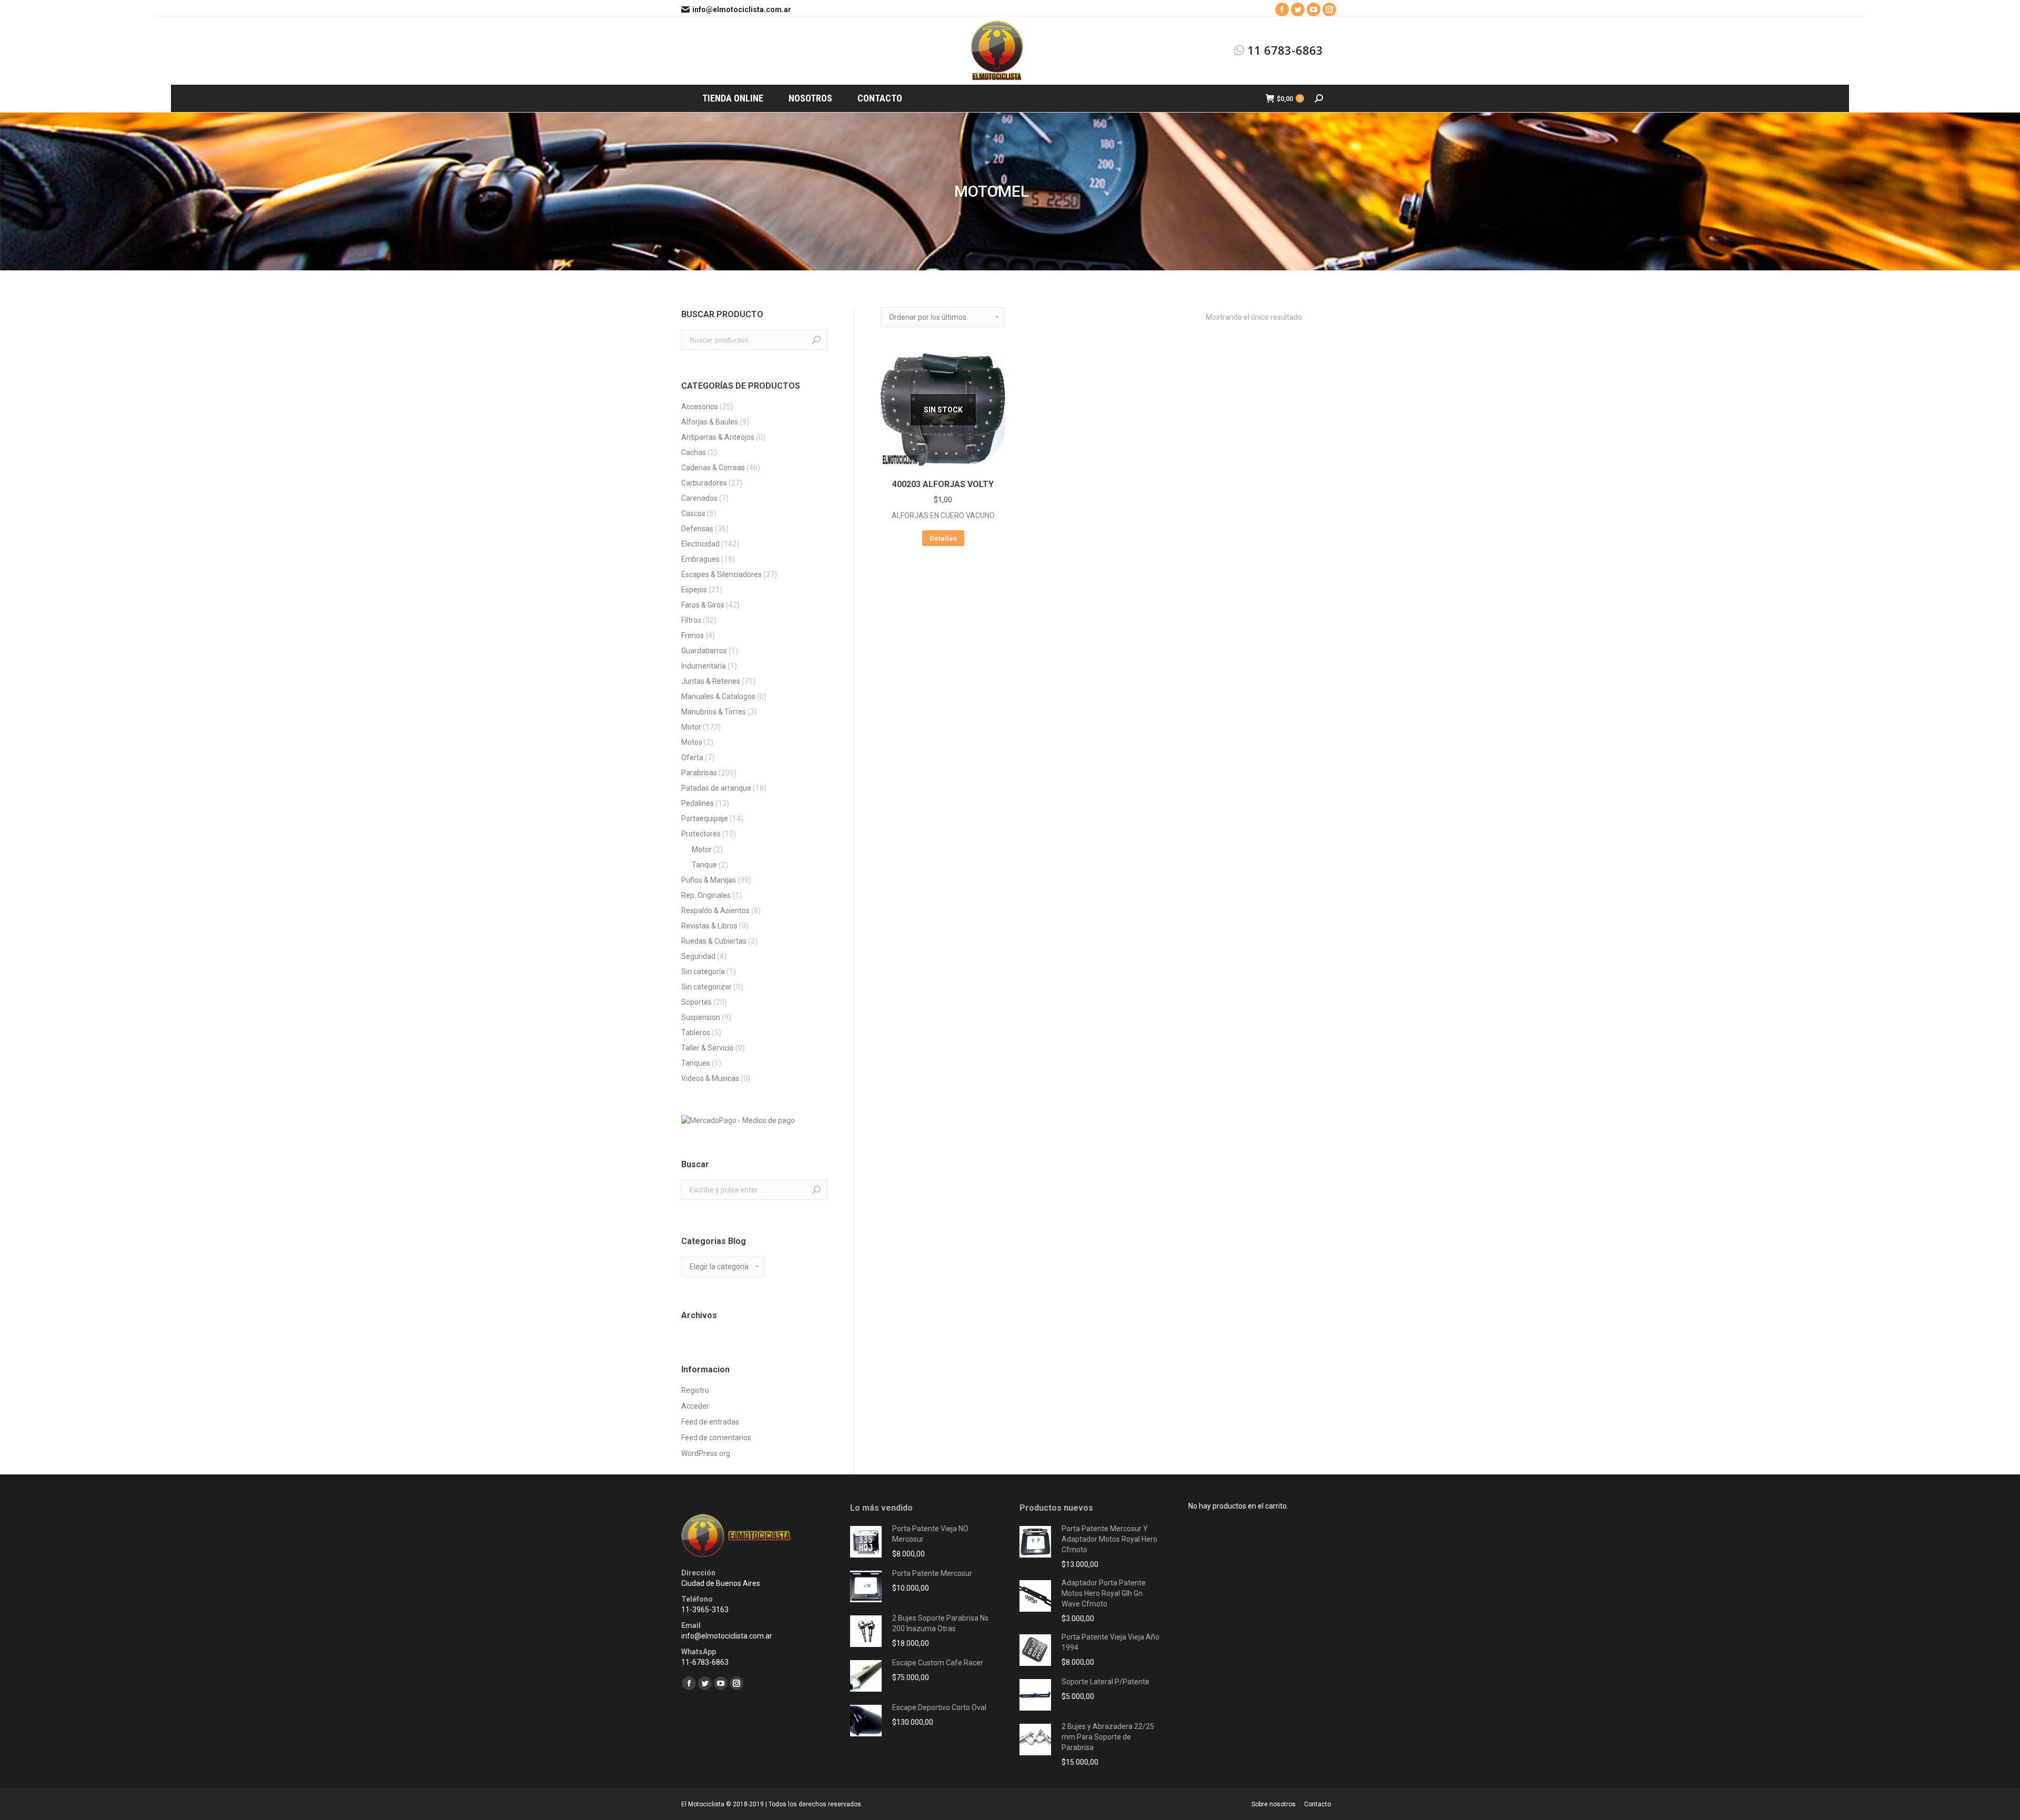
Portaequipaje (705, 818)
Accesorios (700, 407)
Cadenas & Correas (713, 468)
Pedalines (698, 803)
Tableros (696, 1033)
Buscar (816, 340)
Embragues (700, 559)
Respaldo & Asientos (715, 911)
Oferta (692, 757)
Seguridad (698, 956)
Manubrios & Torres (714, 712)
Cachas (694, 452)
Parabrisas (699, 773)
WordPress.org (706, 1453)
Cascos (693, 513)
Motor (691, 727)
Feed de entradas (710, 1422)
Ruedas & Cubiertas (714, 941)
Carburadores (704, 483)
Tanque (704, 865)
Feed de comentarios (716, 1438)
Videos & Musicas (710, 1078)
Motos (692, 742)
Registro (695, 1390)
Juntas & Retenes (711, 681)
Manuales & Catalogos (718, 696)
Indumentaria (704, 666)
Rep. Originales (706, 895)
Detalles (943, 538)
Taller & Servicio (708, 1048)
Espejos (694, 590)
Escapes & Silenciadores (721, 574)
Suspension (701, 1017)
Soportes (696, 1002)
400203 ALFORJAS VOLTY (943, 484)
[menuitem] (733, 98)
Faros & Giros (703, 605)
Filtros (691, 620)
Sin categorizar (706, 987)
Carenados (699, 498)
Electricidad (700, 544)
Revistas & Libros (709, 926)
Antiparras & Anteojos (718, 437)
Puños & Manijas (709, 880)
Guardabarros (704, 651)
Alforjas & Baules (710, 422)
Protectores (701, 834)
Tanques (696, 1063)
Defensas (697, 529)
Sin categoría (703, 972)
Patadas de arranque (716, 788)
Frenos (693, 635)
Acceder (695, 1406)
